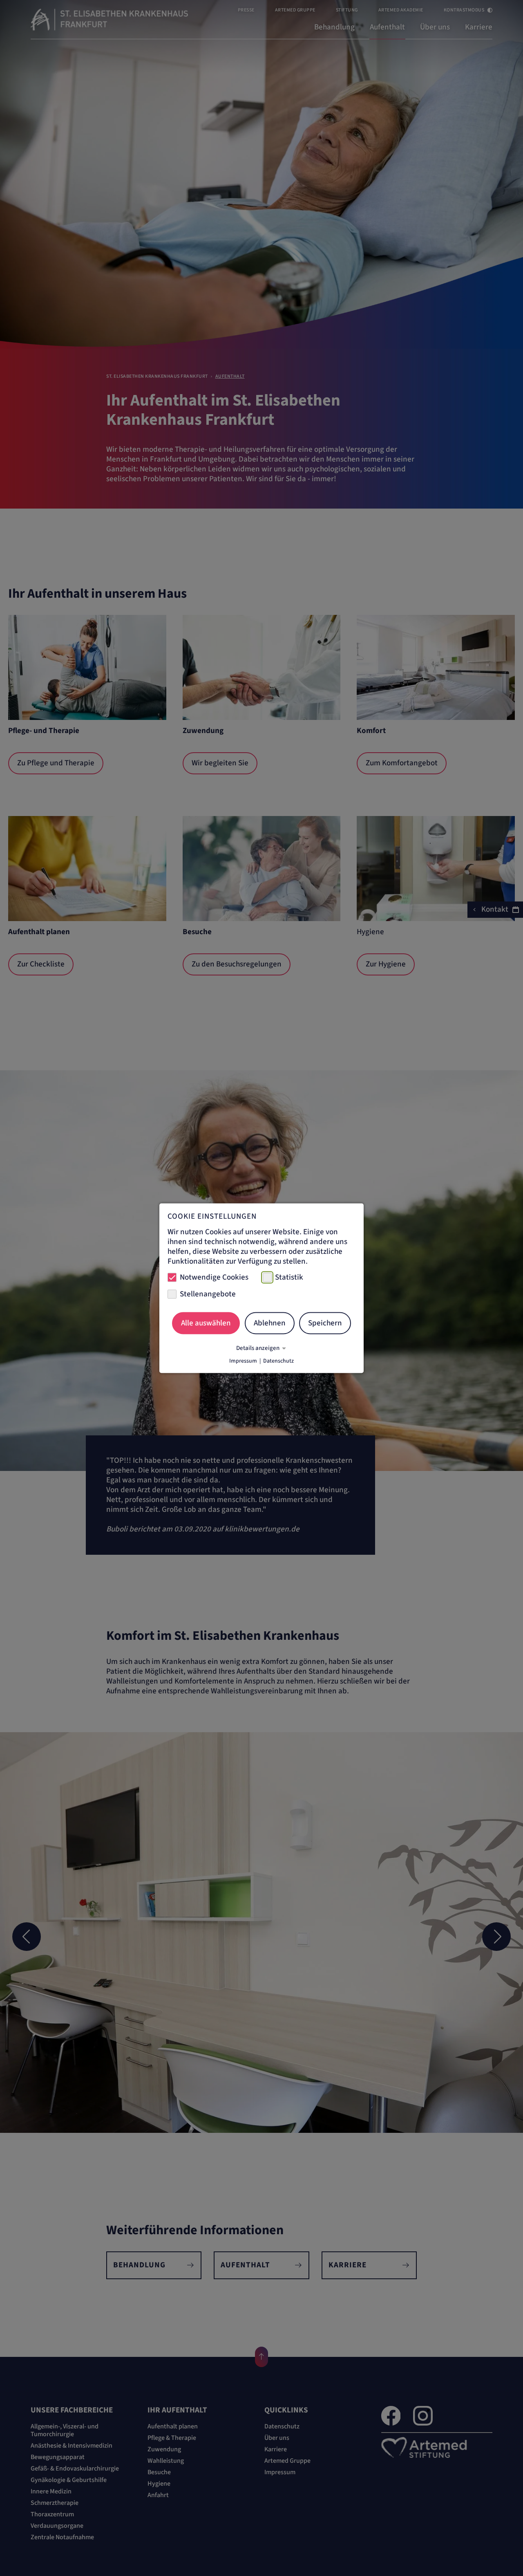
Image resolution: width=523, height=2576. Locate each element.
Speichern (325, 1323)
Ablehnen (270, 1323)
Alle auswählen (206, 1323)
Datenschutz (278, 1361)
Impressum (243, 1361)
